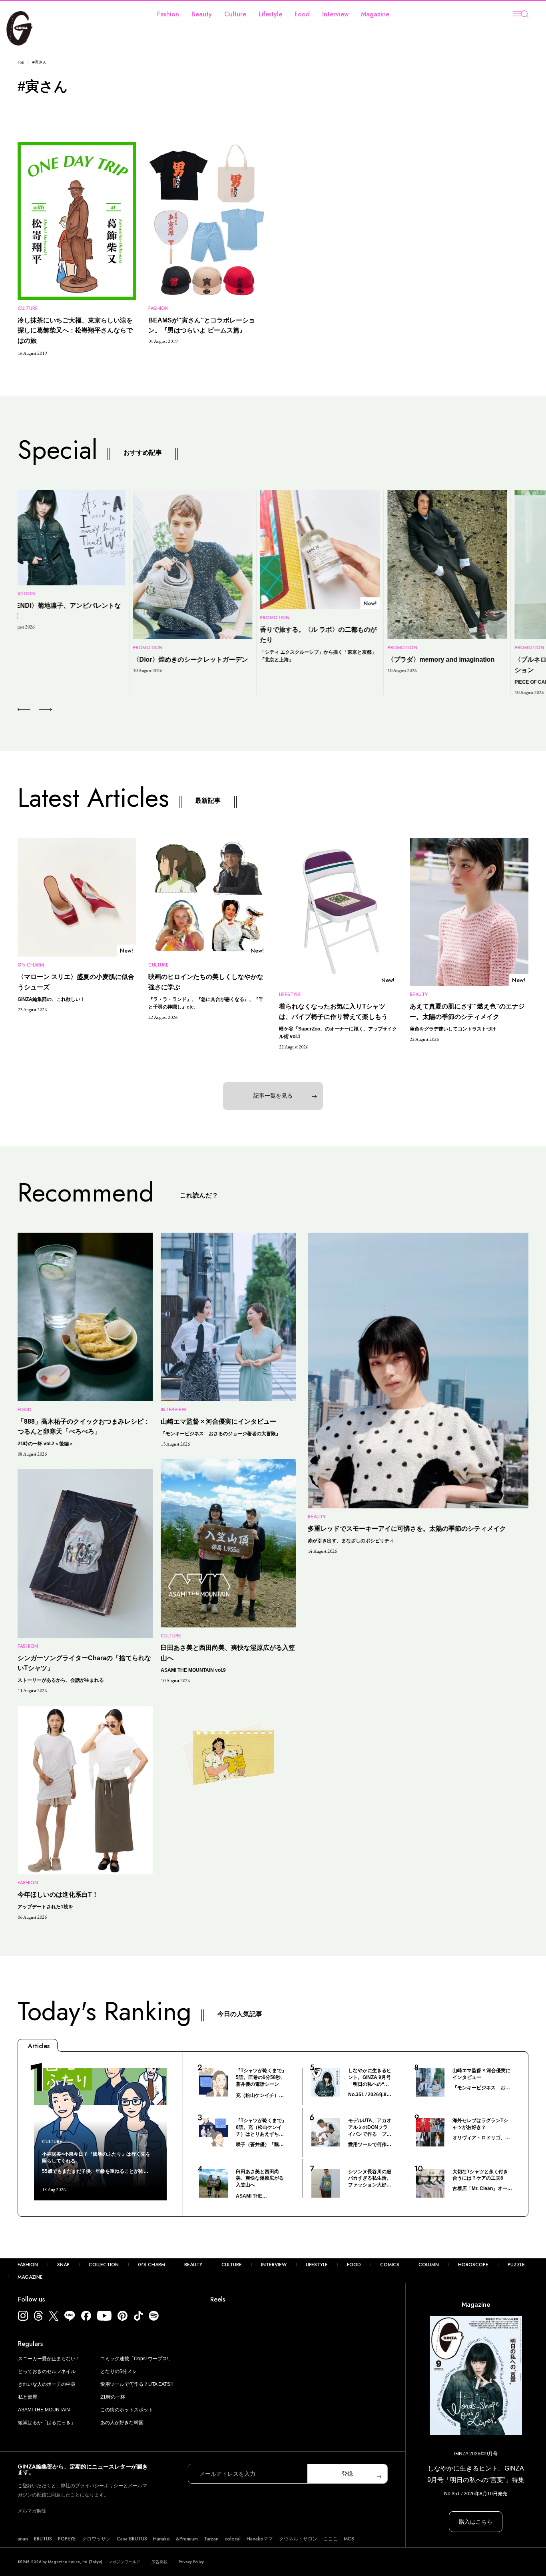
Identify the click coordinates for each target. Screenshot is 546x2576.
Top (21, 62)
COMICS (390, 2265)
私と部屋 (28, 2397)
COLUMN (429, 2265)
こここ (331, 2539)
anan (23, 2539)
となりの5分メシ (119, 2371)
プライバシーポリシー (99, 2486)
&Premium (187, 2539)
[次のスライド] (36, 710)
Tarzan (211, 2539)
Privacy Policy (191, 2562)
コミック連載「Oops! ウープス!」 (137, 2359)
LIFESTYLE (317, 2265)
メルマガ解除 (32, 2511)
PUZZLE (516, 2265)
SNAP (63, 2265)
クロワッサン (96, 2539)
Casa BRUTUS (132, 2539)
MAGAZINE (30, 2277)
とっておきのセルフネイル (47, 2371)
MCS (349, 2539)
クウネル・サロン (298, 2539)
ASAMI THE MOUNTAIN (44, 2410)
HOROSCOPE (473, 2265)
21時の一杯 (113, 2397)
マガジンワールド (124, 2562)
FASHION (28, 2265)
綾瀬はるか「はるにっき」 (47, 2423)
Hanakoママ (260, 2539)
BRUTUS (43, 2539)
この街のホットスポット (127, 2410)
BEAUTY (193, 2265)
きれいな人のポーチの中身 (47, 2384)
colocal (233, 2539)
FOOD (354, 2265)
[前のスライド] (24, 710)
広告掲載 (159, 2562)
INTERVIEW (274, 2265)
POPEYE (67, 2539)
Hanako (161, 2539)
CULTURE (232, 2265)
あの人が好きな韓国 (122, 2423)
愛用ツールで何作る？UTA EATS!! (136, 2384)
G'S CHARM (151, 2265)
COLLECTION (104, 2265)
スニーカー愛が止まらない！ (49, 2359)
